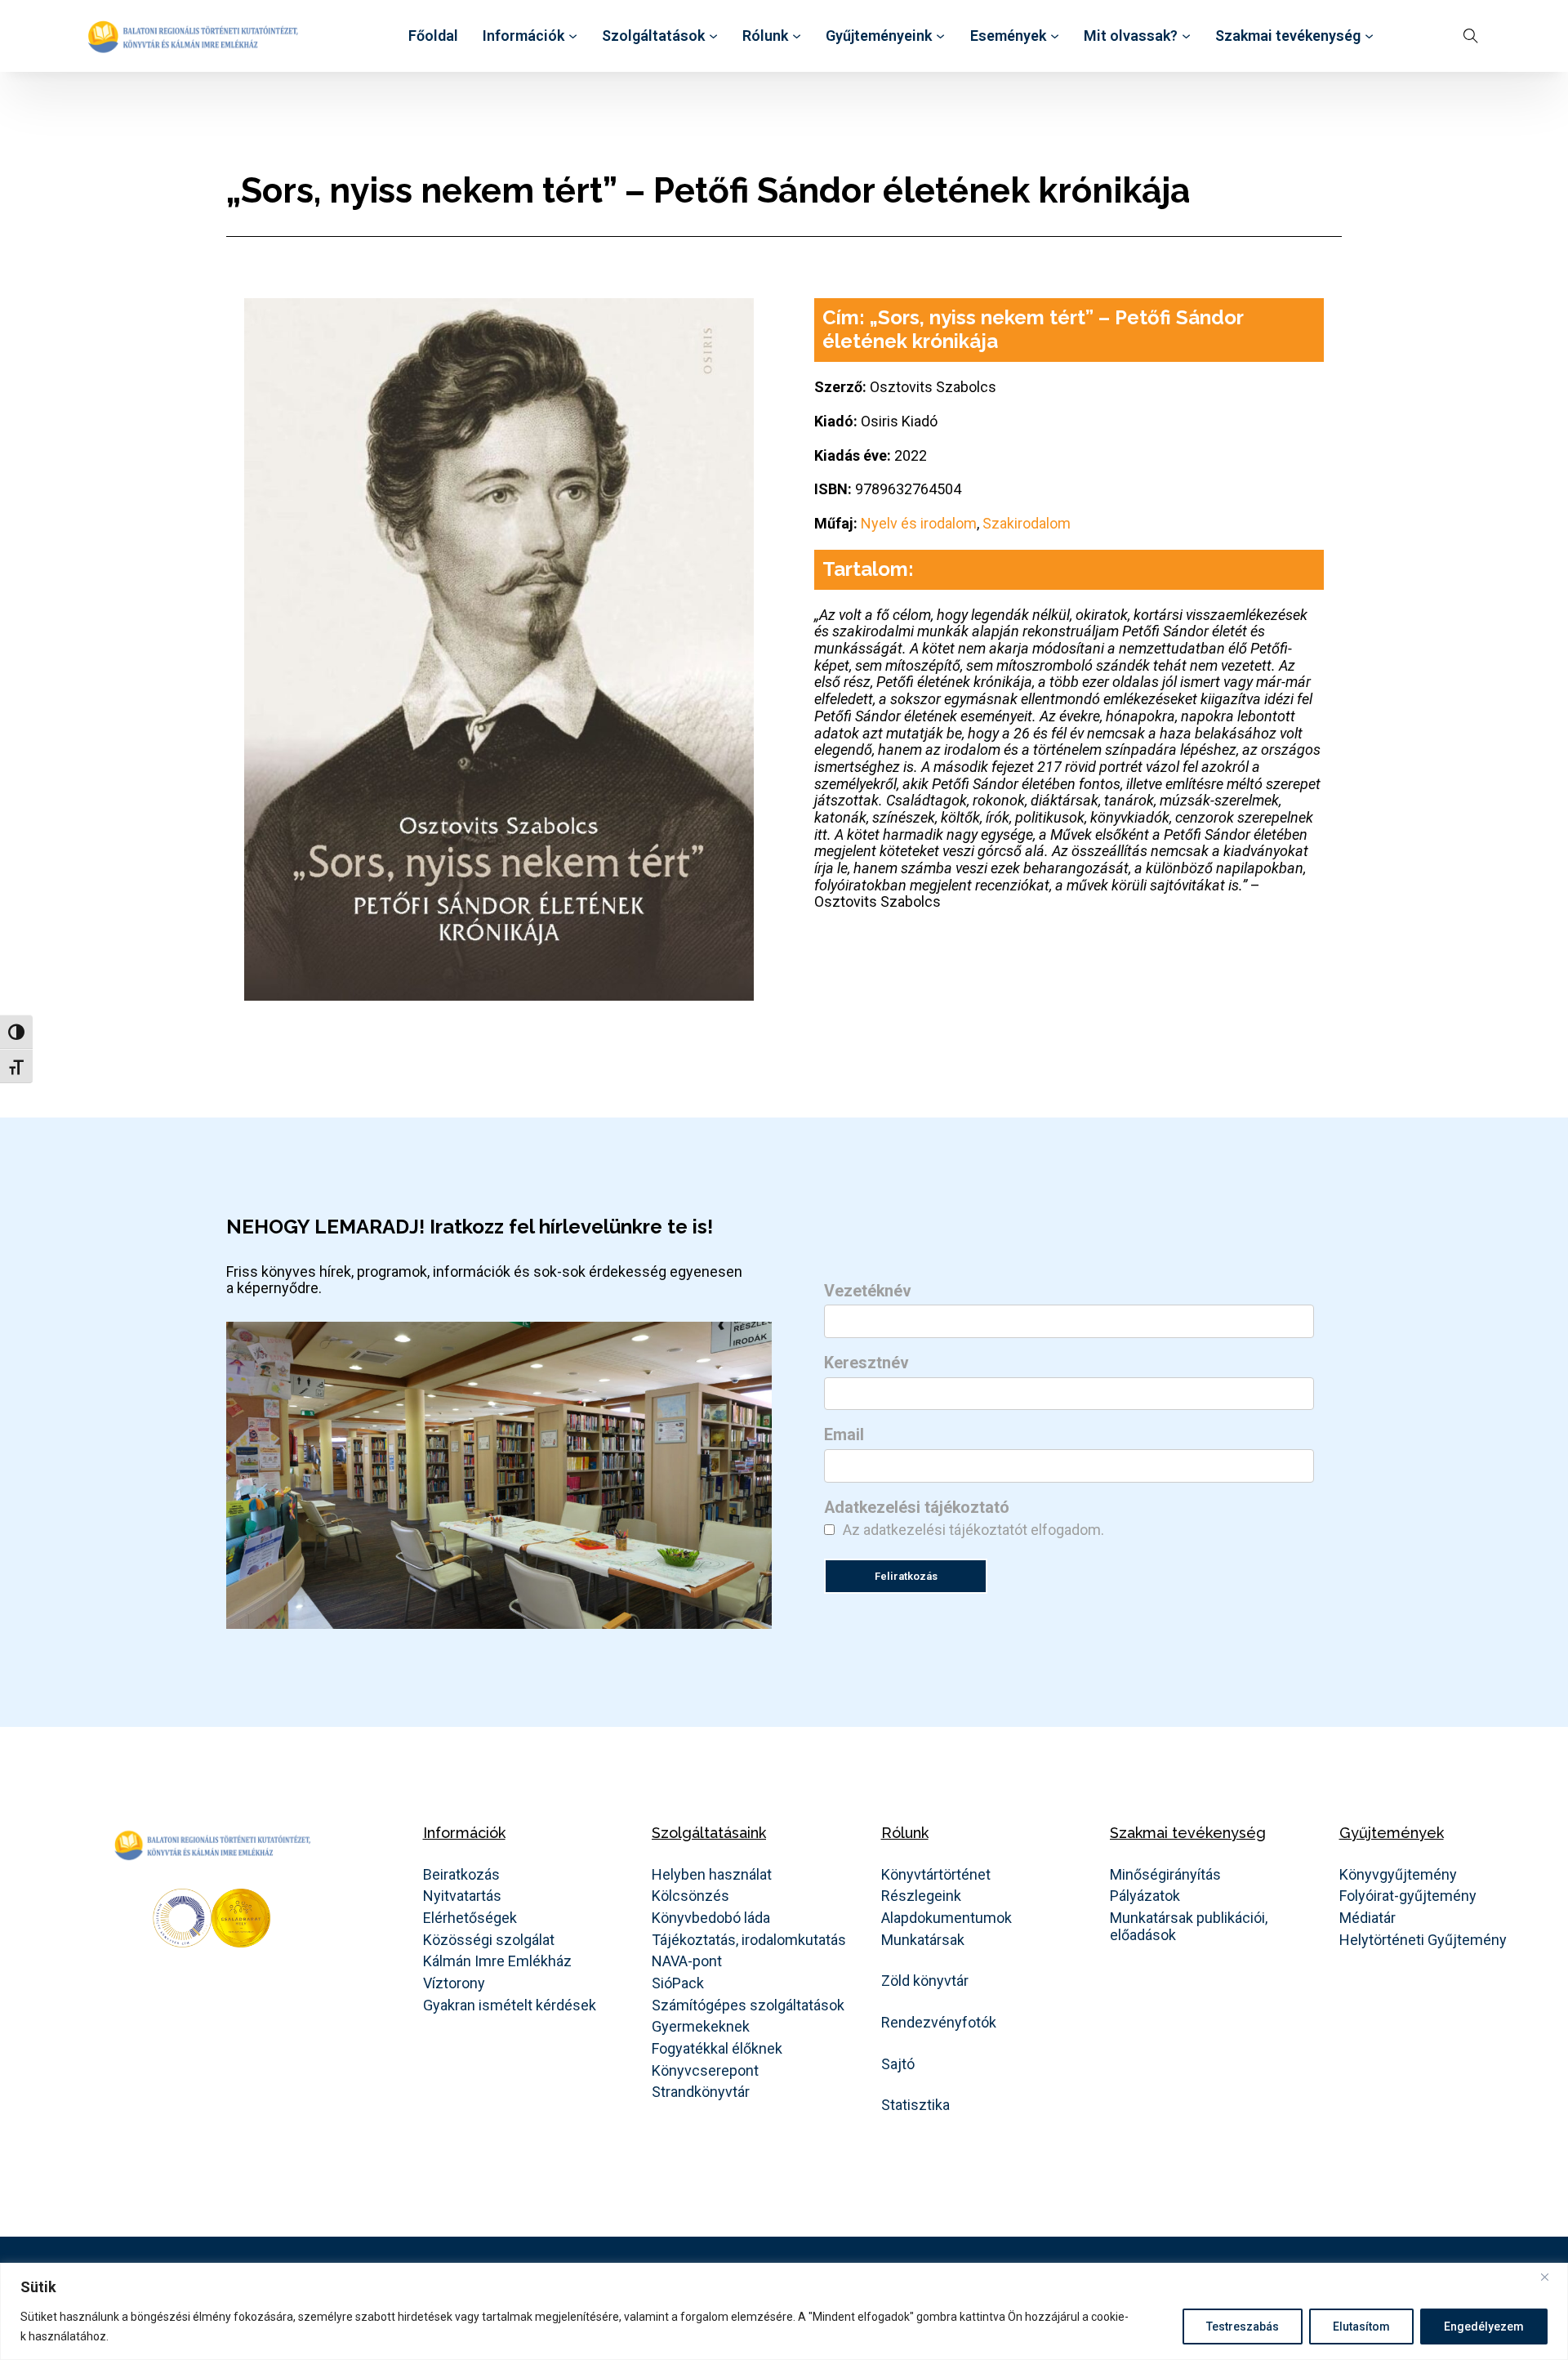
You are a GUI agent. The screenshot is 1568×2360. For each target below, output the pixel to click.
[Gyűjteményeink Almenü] (940, 36)
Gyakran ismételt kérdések (510, 2005)
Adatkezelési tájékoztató (917, 1508)
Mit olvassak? (1131, 36)
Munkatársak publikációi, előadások (1189, 1927)
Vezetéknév (868, 1292)
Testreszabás (1243, 2327)
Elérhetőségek (470, 1918)
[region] (784, 2311)
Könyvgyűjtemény (1398, 1875)
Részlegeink (921, 1896)
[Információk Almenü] (573, 36)
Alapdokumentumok (947, 1918)
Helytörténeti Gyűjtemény (1423, 1940)
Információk (523, 36)
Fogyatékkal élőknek (717, 2049)
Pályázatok (1145, 1896)
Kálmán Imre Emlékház (497, 1961)
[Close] (1551, 2277)
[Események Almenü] (1055, 36)
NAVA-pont (687, 1961)
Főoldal (433, 36)
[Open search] (1471, 36)
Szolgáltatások (653, 36)
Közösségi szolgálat (489, 1940)
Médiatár (1368, 1918)
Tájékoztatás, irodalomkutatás (749, 1940)
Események (1008, 36)
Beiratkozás (461, 1875)
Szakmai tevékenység (1288, 36)
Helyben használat (712, 1875)
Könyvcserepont (705, 2071)
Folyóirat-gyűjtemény (1408, 1896)
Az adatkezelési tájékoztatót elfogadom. (973, 1530)
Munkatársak (923, 1940)
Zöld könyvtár (925, 1981)
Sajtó (898, 2064)
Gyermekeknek (701, 2027)
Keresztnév (866, 1363)
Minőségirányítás (1165, 1875)
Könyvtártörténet (936, 1875)
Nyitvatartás (462, 1896)
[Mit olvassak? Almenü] (1186, 36)
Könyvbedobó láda (711, 1918)
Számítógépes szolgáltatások (748, 2005)
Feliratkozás (906, 1576)
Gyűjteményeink (879, 36)
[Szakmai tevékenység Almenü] (1369, 36)
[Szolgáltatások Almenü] (713, 36)
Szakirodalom (1027, 523)
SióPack (678, 1983)
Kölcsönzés (690, 1896)
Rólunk (765, 36)
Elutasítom (1361, 2327)
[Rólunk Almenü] (797, 36)
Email (844, 1435)
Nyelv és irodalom (919, 523)
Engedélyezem (1484, 2327)
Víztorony (454, 1983)
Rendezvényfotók (939, 2023)
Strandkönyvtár (701, 2092)
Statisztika (915, 2105)
